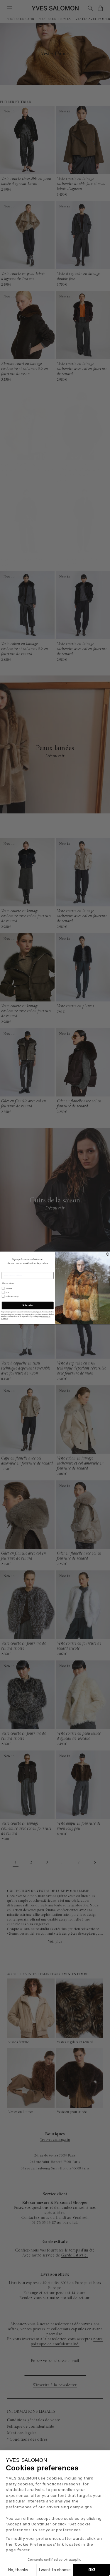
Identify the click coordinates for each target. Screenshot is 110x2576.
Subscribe (28, 1305)
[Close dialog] (108, 1254)
